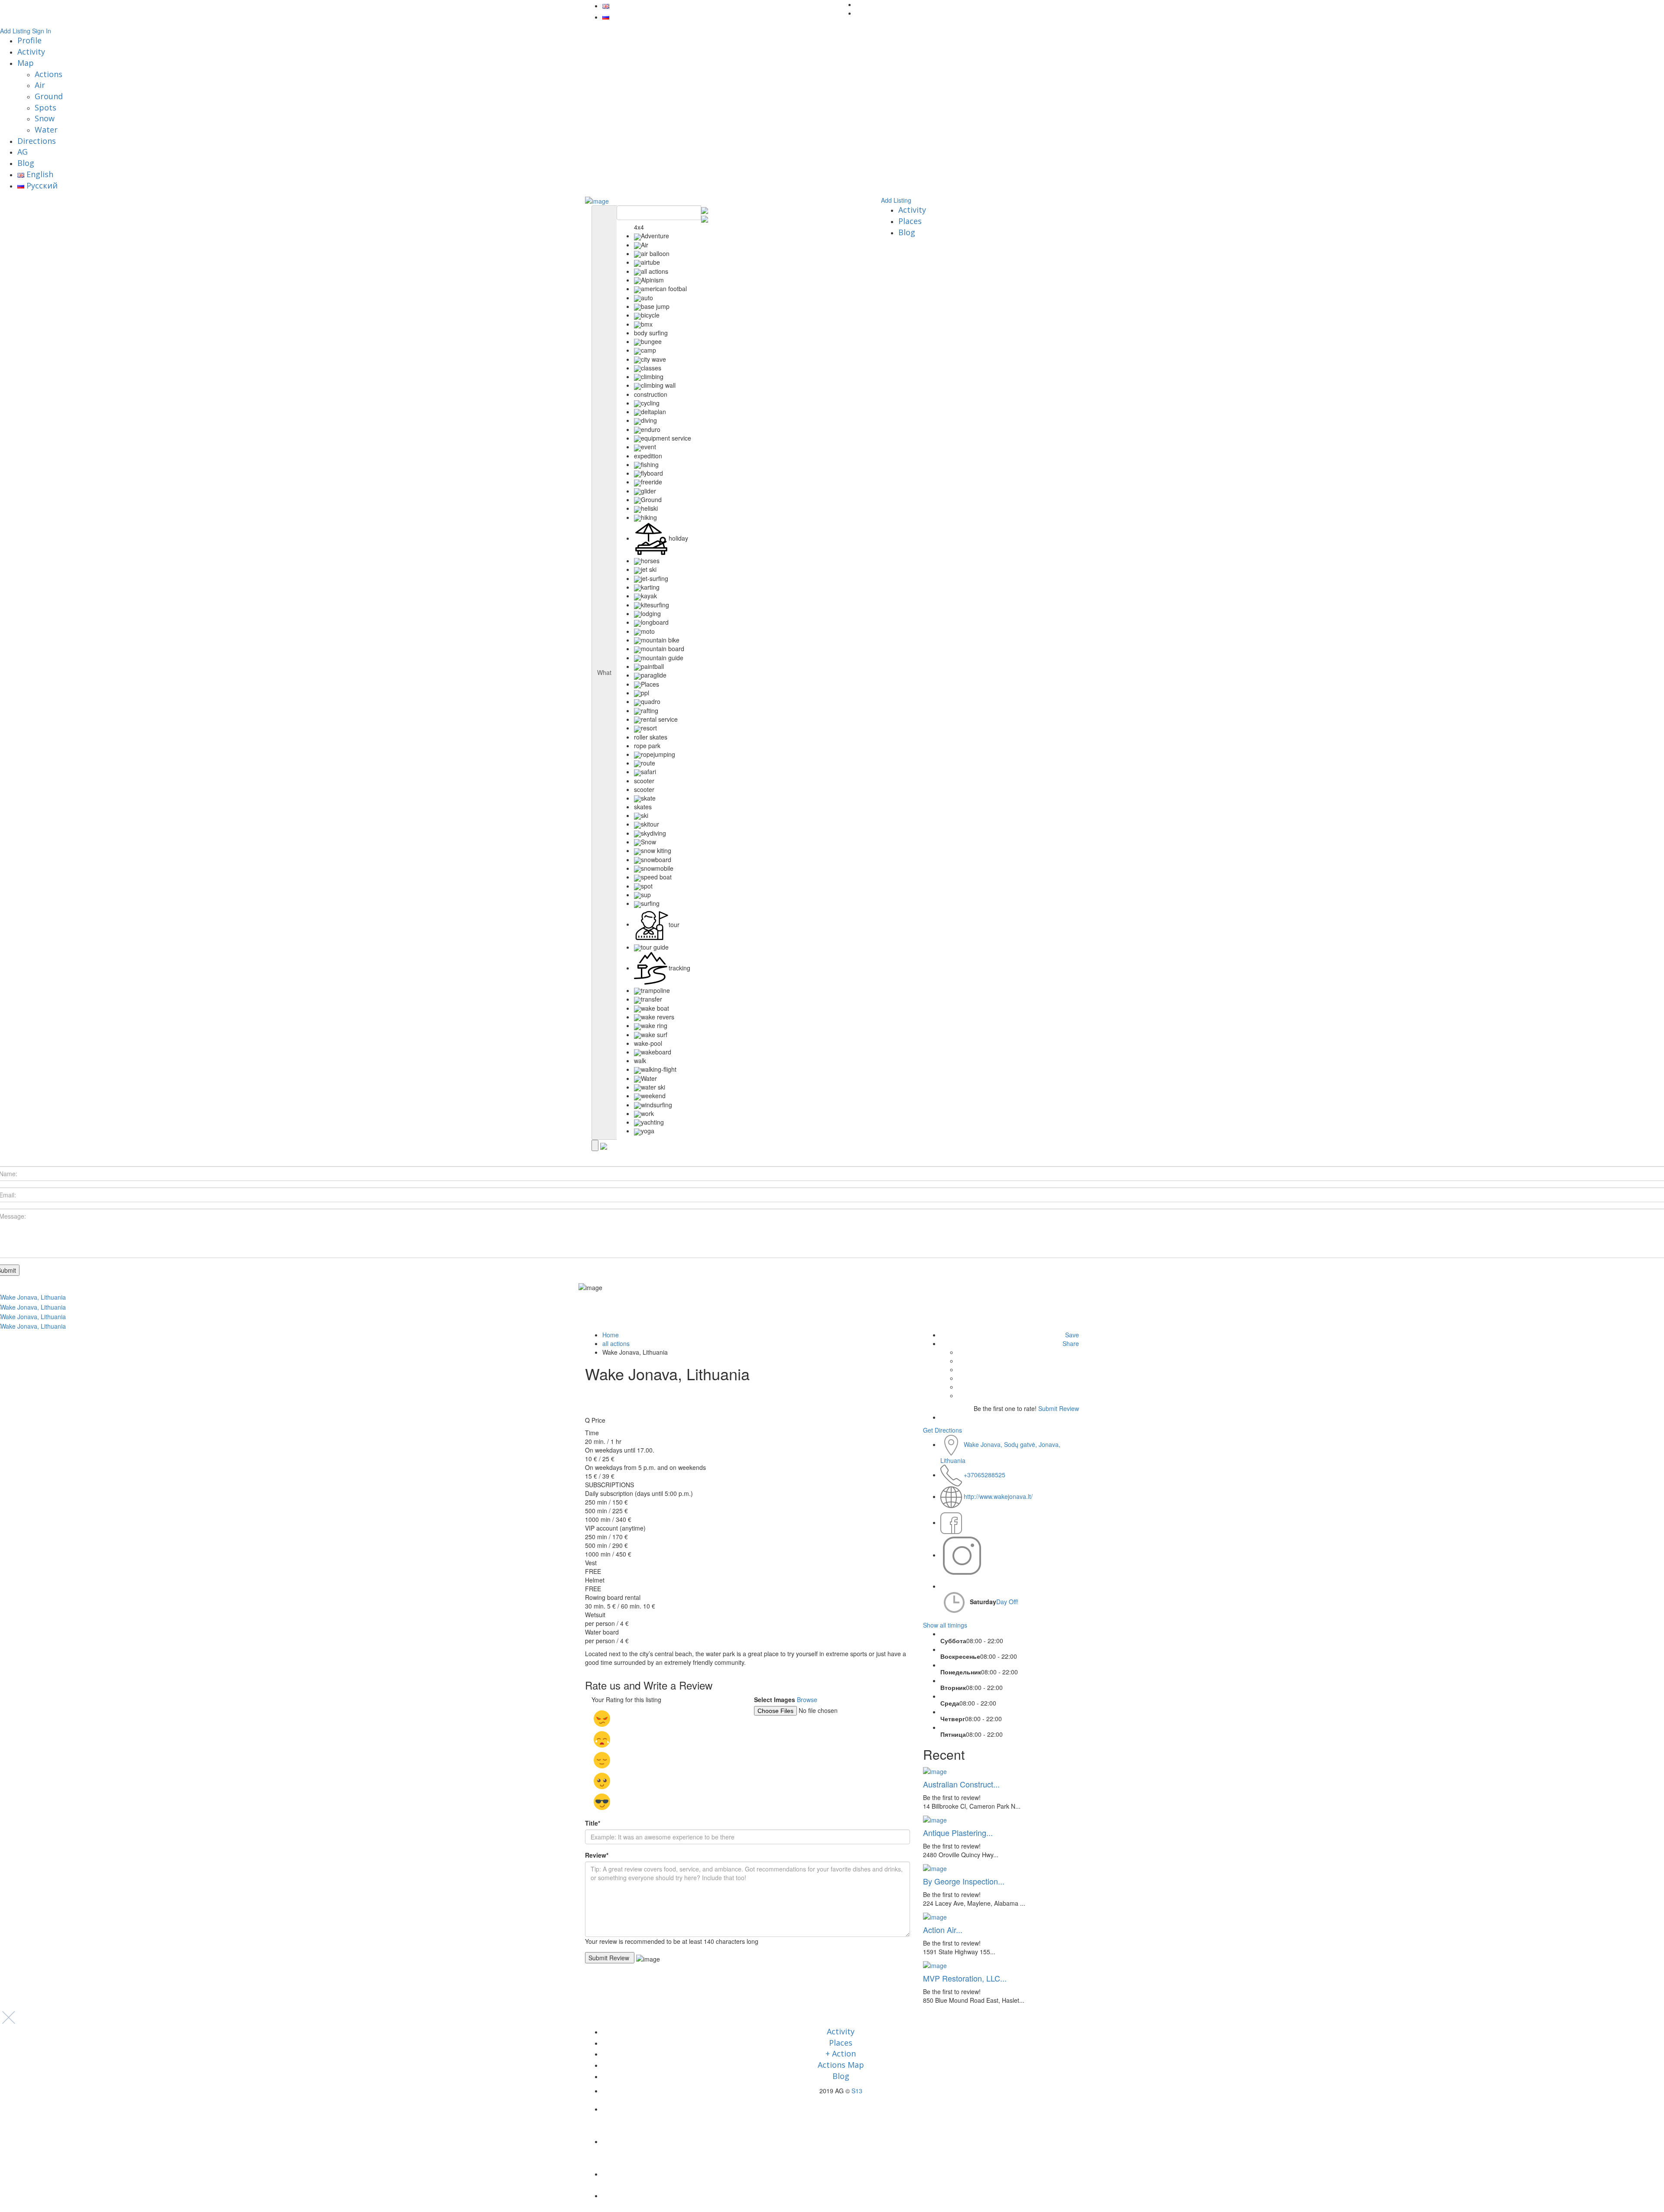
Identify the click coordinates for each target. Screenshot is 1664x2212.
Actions (49, 74)
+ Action (841, 2053)
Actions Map (841, 2065)
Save (1072, 1335)
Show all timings (945, 1625)
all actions (616, 1343)
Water (46, 130)
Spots (45, 107)
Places (910, 221)
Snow (45, 118)
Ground (49, 96)
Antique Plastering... (958, 1833)
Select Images (775, 1700)
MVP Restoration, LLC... (965, 1978)
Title (593, 1823)
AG (23, 152)
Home (611, 1335)
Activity (31, 52)
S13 (857, 2091)
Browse (807, 1700)
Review (597, 1855)
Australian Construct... (961, 1784)
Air (40, 85)
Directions (37, 141)
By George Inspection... (964, 1881)
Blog (26, 163)
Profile (29, 40)
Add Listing (15, 31)
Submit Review (1059, 1408)
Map (26, 63)
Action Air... (943, 1930)
